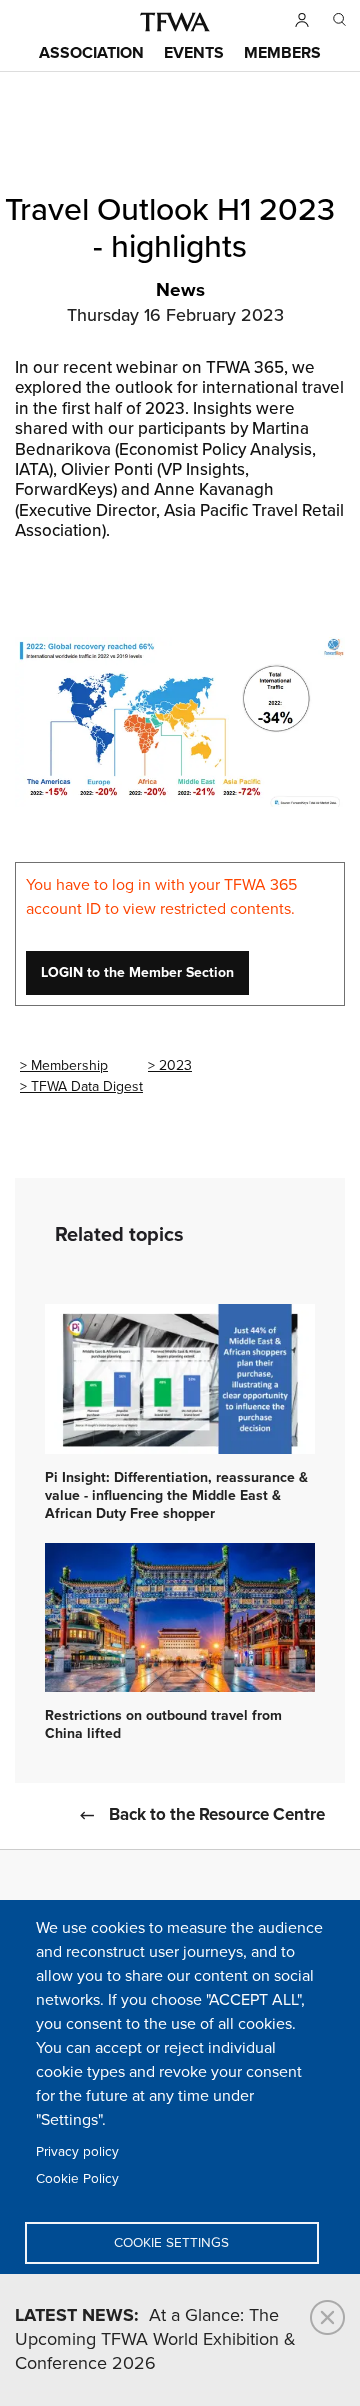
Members (282, 53)
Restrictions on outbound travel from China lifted (163, 1725)
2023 (175, 1065)
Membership (69, 1065)
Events (194, 53)
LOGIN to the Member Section (137, 973)
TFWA (175, 22)
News (180, 291)
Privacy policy (77, 2152)
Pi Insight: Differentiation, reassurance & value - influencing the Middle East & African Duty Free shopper (176, 1496)
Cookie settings (171, 2243)
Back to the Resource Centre (217, 1815)
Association (91, 53)
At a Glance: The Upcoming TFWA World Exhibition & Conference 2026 (155, 2340)
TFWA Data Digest (87, 1086)
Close (327, 2317)
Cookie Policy (77, 2179)
